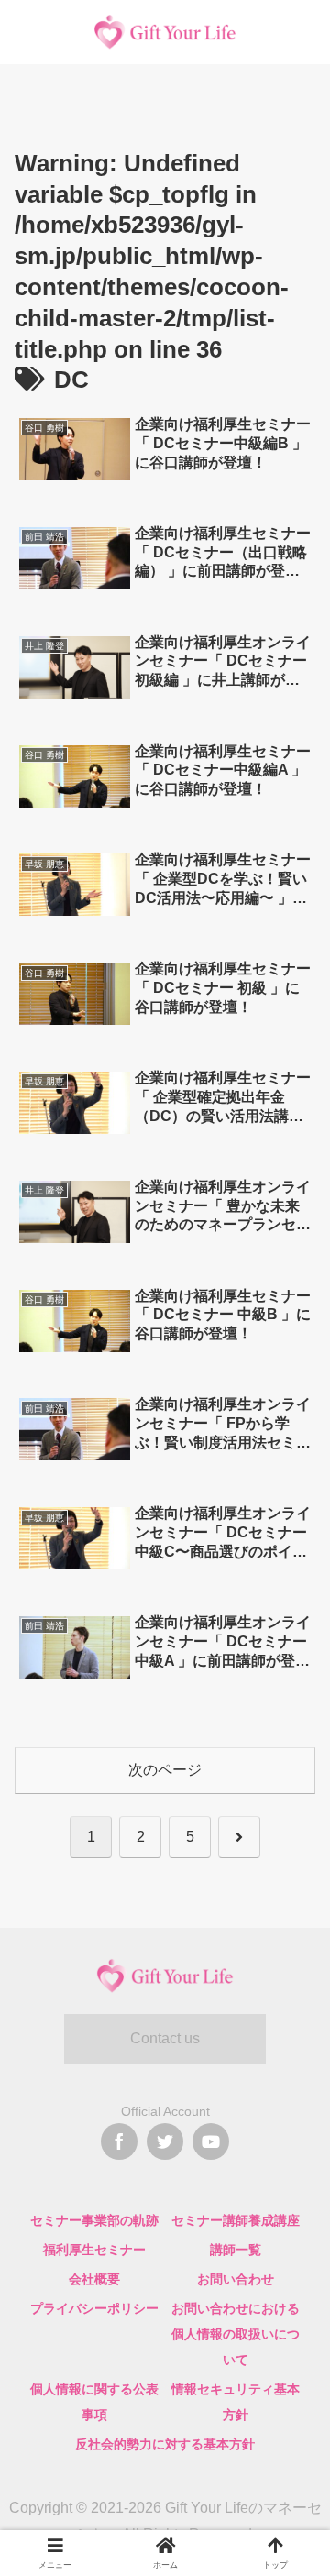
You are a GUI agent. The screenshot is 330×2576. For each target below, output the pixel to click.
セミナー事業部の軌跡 (94, 2220)
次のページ (165, 1770)
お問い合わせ (236, 2279)
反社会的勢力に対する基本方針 (165, 2444)
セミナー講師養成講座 (236, 2220)
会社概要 (94, 2279)
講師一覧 (236, 2250)
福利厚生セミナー (94, 2250)
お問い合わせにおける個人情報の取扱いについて (236, 2334)
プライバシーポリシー (94, 2308)
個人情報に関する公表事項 (94, 2402)
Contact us (165, 2038)
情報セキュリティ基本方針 (236, 2402)
